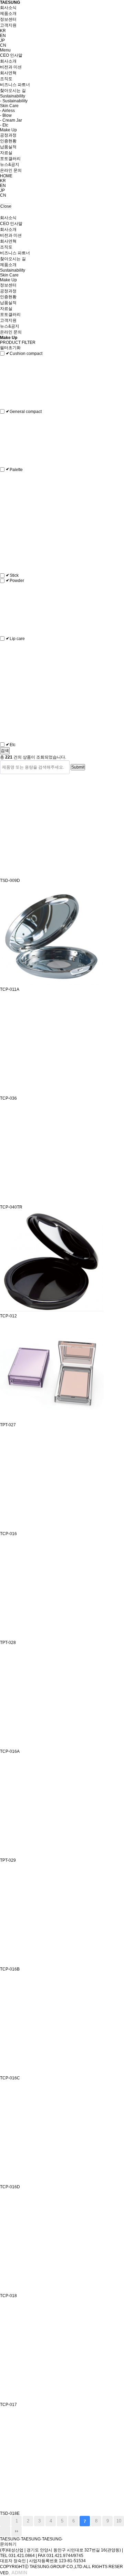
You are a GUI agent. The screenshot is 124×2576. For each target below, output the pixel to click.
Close (6, 206)
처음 (5, 2521)
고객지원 (8, 25)
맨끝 (17, 2531)
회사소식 (8, 8)
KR (3, 31)
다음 (5, 2531)
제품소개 (8, 13)
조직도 (6, 79)
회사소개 (8, 61)
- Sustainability (14, 101)
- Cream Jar (11, 120)
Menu (5, 50)
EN (3, 36)
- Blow (6, 115)
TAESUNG (10, 2)
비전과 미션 (11, 67)
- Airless (7, 111)
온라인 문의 (11, 170)
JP (2, 40)
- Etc (4, 125)
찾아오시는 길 (13, 91)
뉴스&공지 (10, 164)
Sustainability (13, 96)
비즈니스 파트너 (15, 85)
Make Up (8, 130)
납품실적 (8, 147)
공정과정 (8, 135)
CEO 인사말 (11, 55)
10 (119, 2521)
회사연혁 (8, 73)
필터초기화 (11, 348)
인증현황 (8, 141)
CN (3, 45)
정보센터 (8, 19)
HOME (6, 176)
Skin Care (9, 106)
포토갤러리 (10, 159)
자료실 (6, 153)
